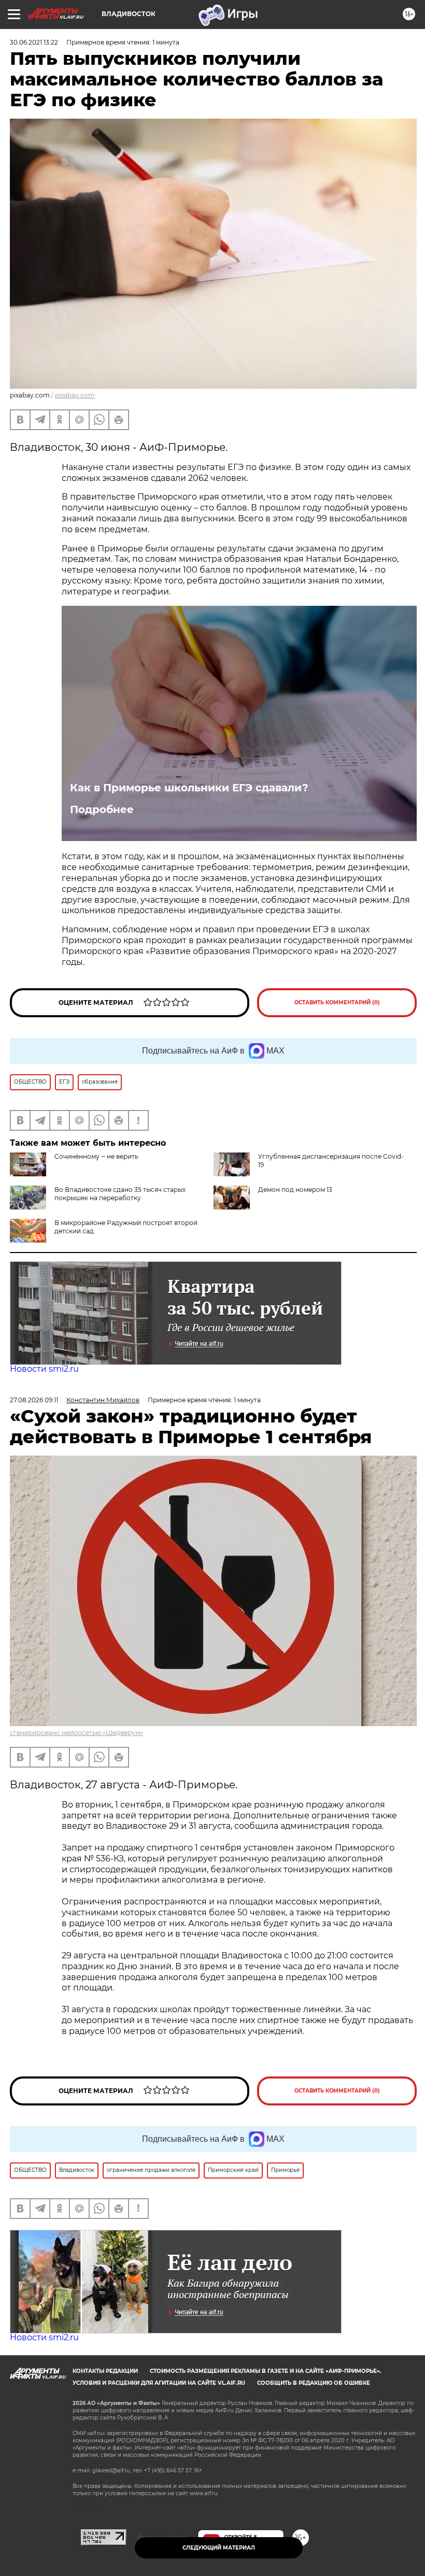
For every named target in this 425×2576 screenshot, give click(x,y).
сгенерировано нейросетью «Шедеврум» (76, 1733)
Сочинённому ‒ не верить (96, 1156)
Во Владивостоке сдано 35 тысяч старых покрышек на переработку (120, 1194)
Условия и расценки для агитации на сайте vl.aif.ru (159, 2383)
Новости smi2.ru (44, 1369)
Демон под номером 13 (295, 1190)
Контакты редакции (105, 2371)
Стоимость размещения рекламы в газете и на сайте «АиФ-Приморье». (266, 2371)
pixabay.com (75, 395)
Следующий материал (219, 2548)
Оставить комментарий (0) (337, 1002)
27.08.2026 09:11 (34, 1400)
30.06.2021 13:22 (34, 42)
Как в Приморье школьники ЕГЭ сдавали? (189, 788)
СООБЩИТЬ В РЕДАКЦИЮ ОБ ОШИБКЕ (314, 2383)
